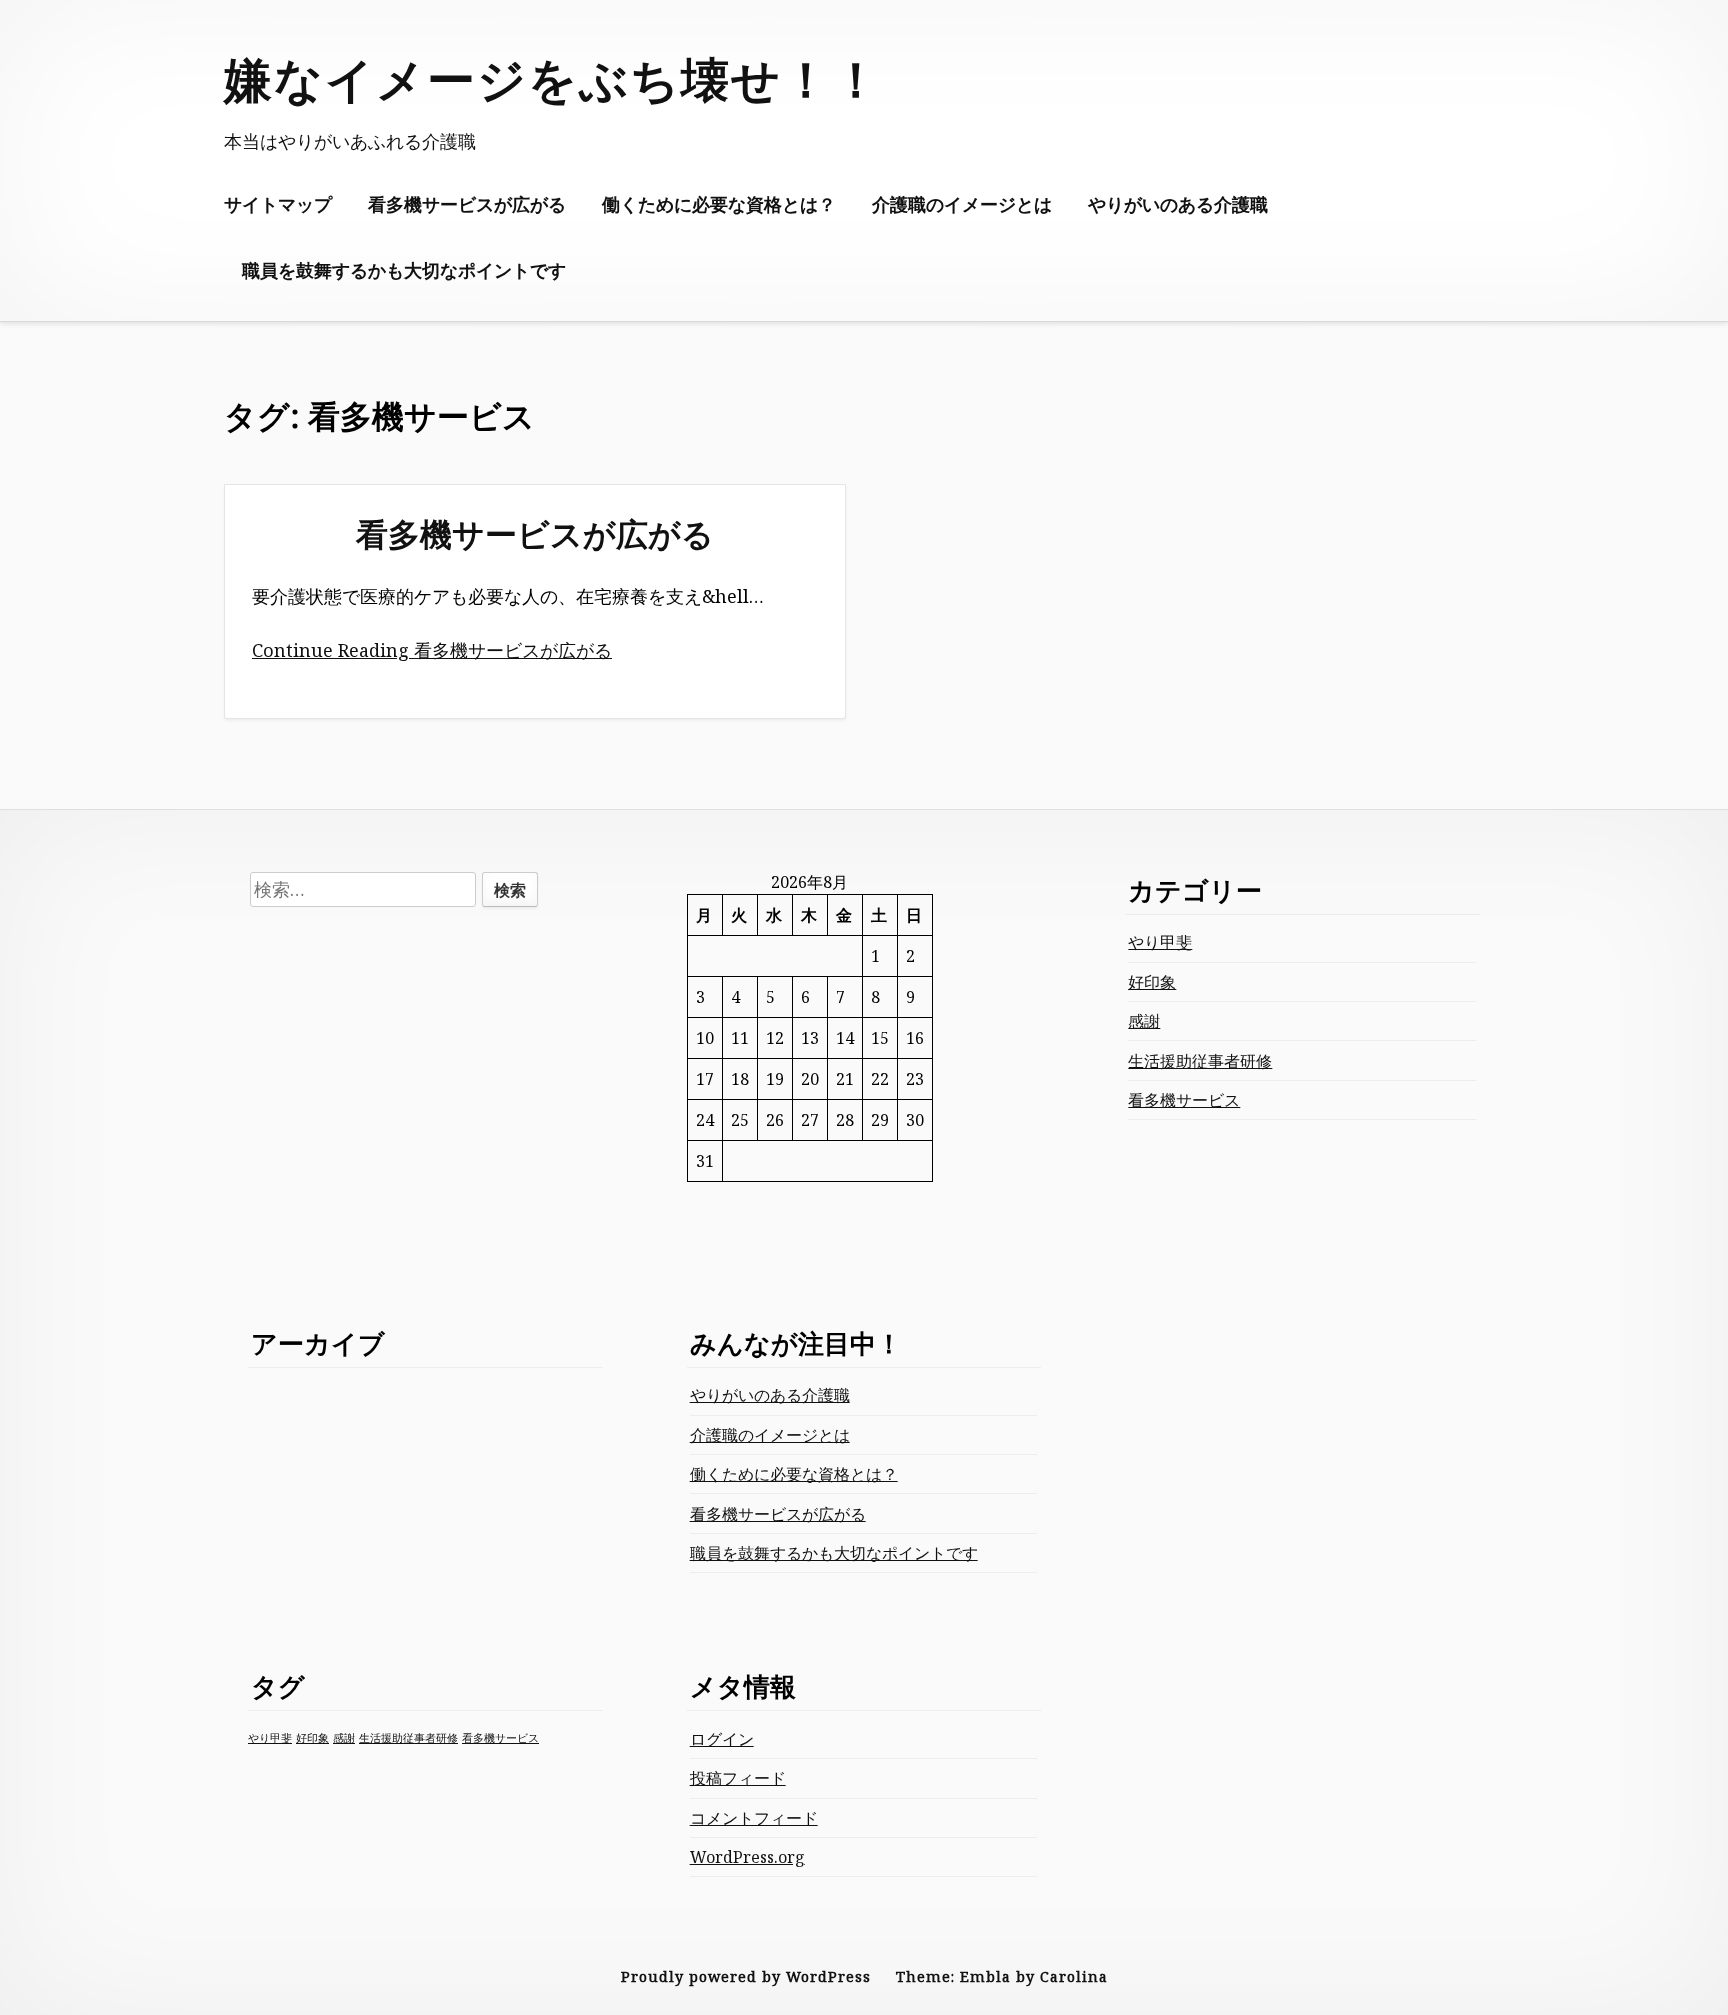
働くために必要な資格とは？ (719, 204)
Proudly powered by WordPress (746, 1976)
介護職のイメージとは (962, 204)
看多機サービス (1184, 1100)
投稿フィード (738, 1778)
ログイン (722, 1739)
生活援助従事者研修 (1200, 1061)
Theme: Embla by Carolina (1002, 1976)
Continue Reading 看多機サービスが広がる (432, 650)
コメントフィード (754, 1818)
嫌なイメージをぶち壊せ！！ (553, 78)
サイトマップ (278, 204)
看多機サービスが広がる (467, 204)
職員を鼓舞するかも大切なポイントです (404, 270)
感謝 (1144, 1021)
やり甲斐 (1160, 942)
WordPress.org (747, 1857)
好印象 (1152, 982)
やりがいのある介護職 (1178, 204)
